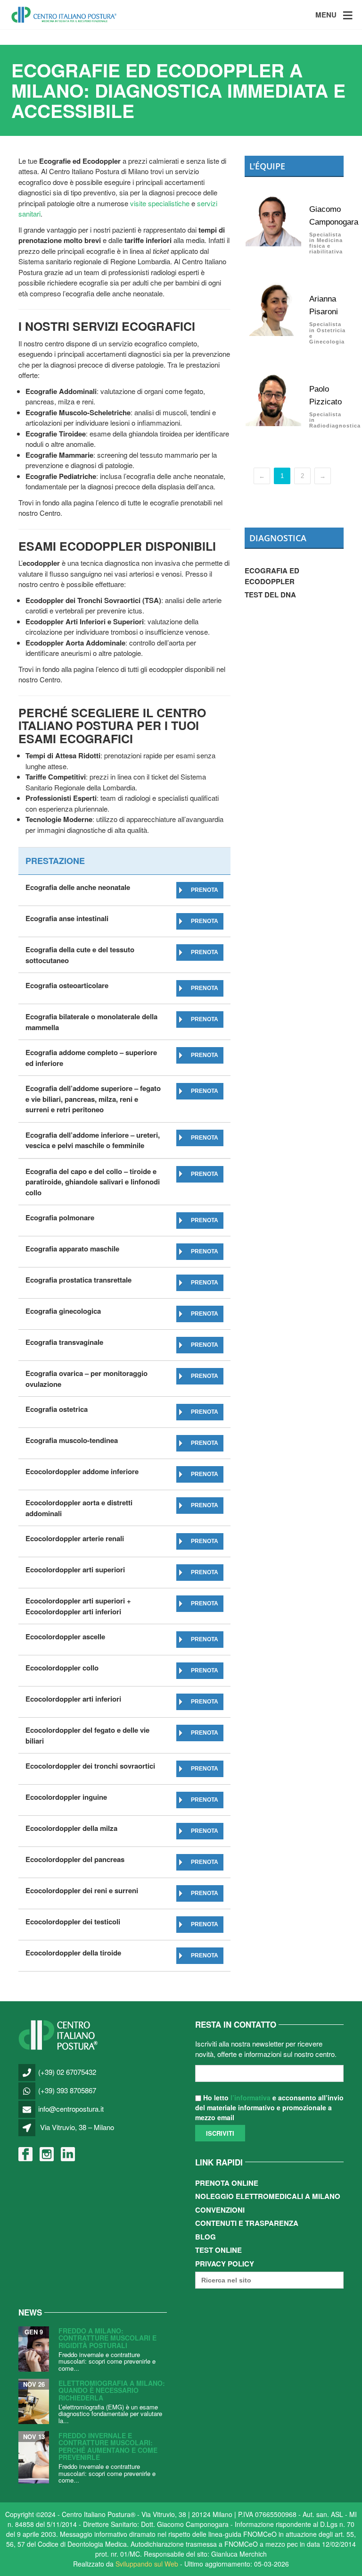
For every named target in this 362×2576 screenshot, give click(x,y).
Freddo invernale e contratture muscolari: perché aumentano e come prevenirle (108, 2446)
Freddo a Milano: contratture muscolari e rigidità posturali (107, 2338)
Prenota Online (227, 2183)
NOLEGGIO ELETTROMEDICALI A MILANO (268, 2196)
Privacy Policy (225, 2264)
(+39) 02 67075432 (67, 2072)
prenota (205, 890)
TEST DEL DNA (270, 595)
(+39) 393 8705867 (67, 2090)
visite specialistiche (160, 203)
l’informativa (251, 2098)
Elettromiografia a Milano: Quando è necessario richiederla (112, 2390)
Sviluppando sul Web (147, 2564)
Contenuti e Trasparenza (247, 2223)
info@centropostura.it (71, 2109)
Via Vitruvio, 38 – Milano (77, 2127)
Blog (206, 2237)
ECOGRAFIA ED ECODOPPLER (272, 576)
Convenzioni (220, 2210)
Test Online (218, 2250)
